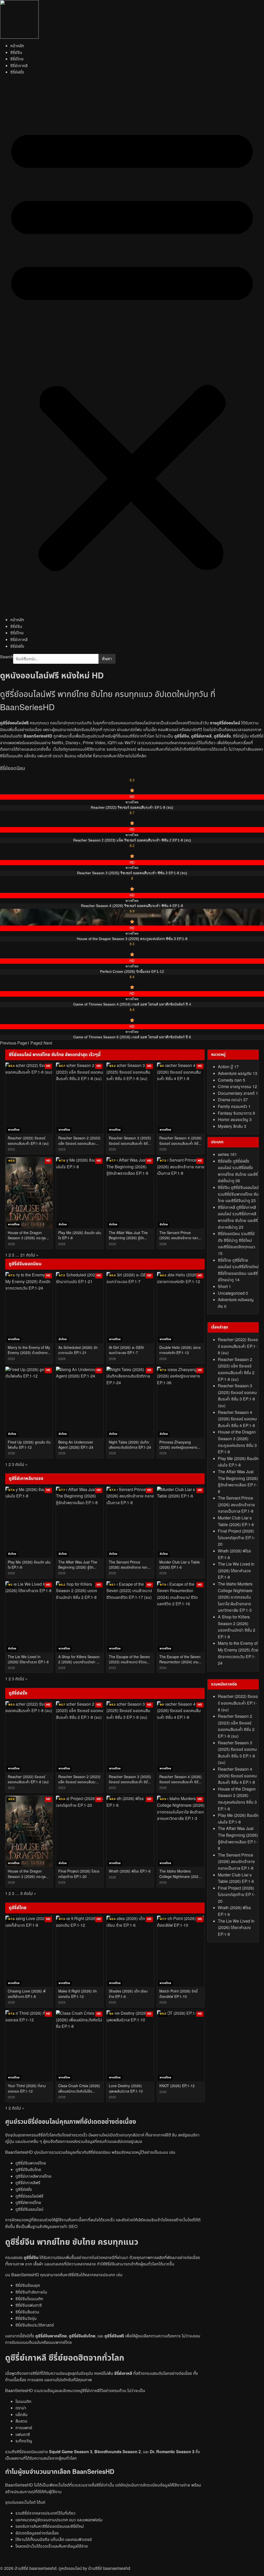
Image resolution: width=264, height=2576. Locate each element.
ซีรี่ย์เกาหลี (19, 66)
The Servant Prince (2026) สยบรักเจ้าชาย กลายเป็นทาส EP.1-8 (236, 1505)
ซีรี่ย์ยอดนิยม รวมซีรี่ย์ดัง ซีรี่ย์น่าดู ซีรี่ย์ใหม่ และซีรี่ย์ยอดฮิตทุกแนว (237, 1244)
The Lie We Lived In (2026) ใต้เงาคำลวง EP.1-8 (236, 1571)
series (227, 1155)
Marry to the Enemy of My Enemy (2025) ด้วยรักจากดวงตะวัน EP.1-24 (238, 1653)
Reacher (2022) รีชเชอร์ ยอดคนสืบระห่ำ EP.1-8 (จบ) (238, 1346)
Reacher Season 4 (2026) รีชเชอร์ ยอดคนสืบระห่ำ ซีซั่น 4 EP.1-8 (237, 1419)
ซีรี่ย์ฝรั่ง (17, 72)
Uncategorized (233, 1293)
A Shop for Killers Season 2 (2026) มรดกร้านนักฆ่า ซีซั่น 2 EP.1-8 (237, 1627)
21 (23, 1255)
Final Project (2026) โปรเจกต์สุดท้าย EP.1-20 (237, 1538)
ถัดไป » (32, 1255)
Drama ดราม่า (233, 1100)
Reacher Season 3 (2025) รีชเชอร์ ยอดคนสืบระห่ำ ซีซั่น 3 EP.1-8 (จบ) (237, 1396)
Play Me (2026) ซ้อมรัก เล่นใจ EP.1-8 (238, 1462)
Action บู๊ (228, 1067)
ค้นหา (107, 659)
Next (48, 1043)
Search (7, 657)
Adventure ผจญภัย (238, 1074)
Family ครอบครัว (234, 1107)
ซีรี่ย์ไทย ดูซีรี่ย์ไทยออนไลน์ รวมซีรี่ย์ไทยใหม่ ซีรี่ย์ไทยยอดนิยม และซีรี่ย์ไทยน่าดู (238, 1270)
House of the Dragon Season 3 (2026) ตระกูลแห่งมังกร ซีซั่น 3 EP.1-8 (237, 1442)
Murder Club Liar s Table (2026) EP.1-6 (236, 1521)
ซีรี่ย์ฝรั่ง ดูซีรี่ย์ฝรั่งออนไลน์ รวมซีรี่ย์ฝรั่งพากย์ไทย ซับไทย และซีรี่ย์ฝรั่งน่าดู (238, 1171)
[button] (132, 346)
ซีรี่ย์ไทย (17, 59)
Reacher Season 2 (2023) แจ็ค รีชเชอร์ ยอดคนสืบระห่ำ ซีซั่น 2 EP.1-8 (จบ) (236, 1370)
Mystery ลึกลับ (232, 1127)
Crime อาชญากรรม (237, 1087)
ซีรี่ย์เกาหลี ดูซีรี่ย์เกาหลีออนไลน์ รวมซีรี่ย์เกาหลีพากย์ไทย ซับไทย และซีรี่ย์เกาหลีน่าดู (238, 1217)
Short (224, 1287)
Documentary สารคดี (238, 1093)
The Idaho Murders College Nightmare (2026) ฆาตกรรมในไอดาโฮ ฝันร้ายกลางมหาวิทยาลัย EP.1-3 (235, 1597)
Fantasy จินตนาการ (236, 1113)
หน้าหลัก (17, 46)
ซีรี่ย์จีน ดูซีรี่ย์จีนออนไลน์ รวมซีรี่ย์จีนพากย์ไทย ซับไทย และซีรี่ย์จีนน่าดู (238, 1194)
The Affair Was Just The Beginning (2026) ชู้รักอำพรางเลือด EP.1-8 (238, 1482)
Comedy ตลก (232, 1080)
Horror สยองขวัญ (235, 1120)
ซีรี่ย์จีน (16, 53)
